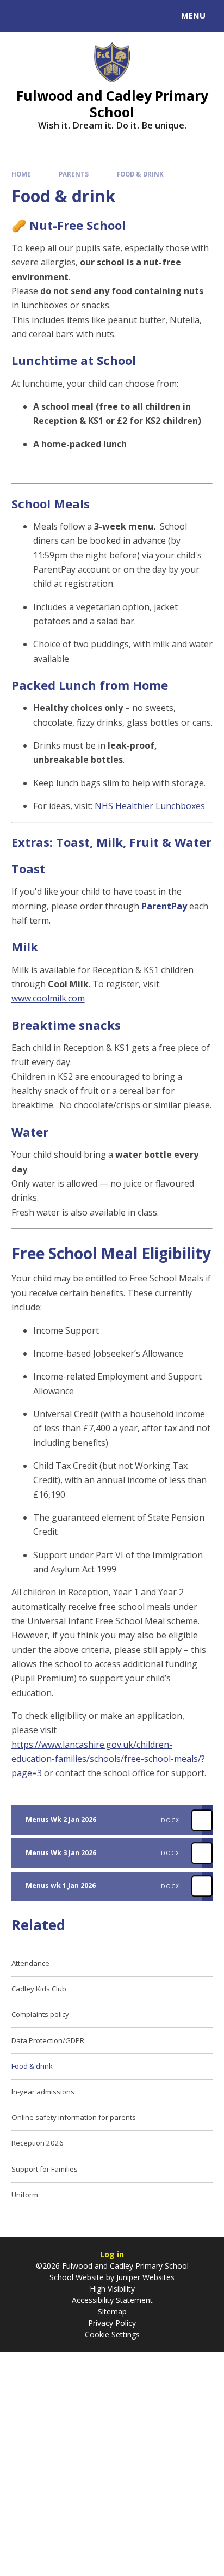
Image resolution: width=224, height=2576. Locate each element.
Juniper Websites (144, 2277)
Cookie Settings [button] (112, 2334)
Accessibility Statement (112, 2300)
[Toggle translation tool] (48, 16)
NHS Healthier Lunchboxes (150, 806)
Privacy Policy (112, 2323)
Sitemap (112, 2311)
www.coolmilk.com (48, 998)
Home (21, 174)
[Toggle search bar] (21, 16)
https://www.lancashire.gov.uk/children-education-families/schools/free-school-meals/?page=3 (108, 1759)
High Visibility (112, 2289)
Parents (74, 174)
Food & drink (140, 174)
